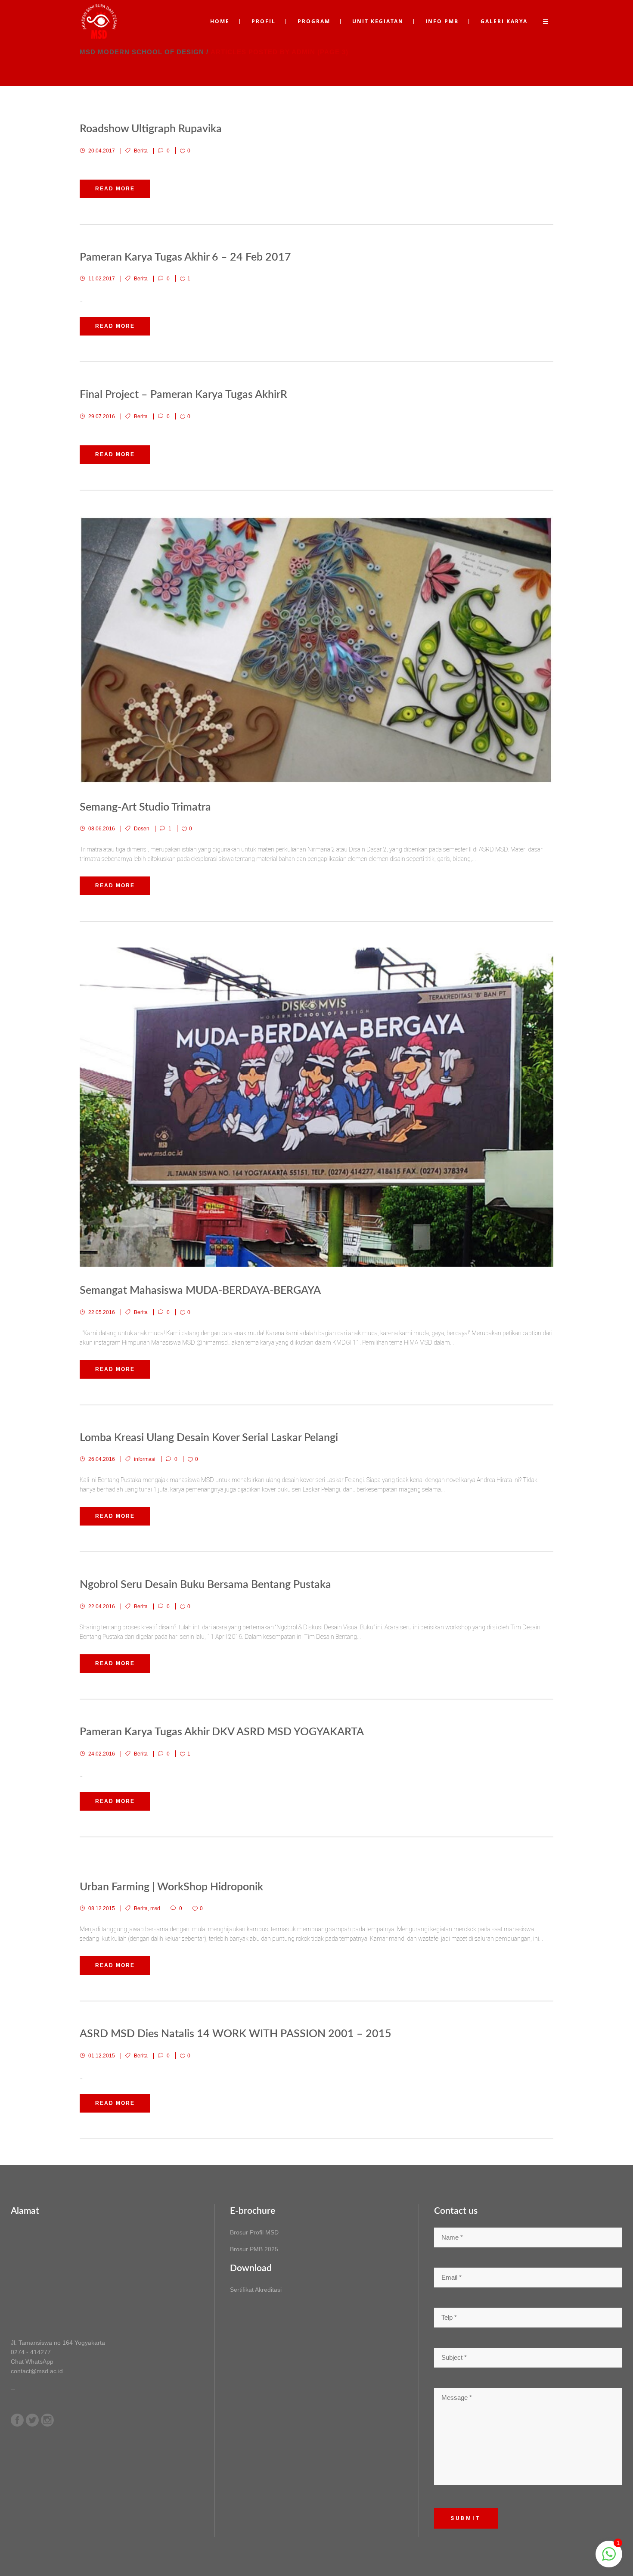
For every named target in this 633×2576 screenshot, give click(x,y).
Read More (115, 189)
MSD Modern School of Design (142, 52)
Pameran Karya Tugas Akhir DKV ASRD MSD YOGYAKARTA (222, 1732)
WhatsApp (39, 2362)
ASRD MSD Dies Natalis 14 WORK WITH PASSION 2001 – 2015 (236, 2034)
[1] (609, 2559)
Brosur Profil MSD (254, 2232)
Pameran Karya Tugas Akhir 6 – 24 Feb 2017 (185, 257)
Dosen (142, 829)
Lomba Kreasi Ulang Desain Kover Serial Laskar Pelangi (209, 1438)
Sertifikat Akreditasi (256, 2290)
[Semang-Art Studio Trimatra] (316, 650)
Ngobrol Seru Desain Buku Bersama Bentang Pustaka (205, 1585)
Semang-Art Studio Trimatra (145, 807)
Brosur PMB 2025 (254, 2249)
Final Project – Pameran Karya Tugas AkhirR (183, 395)
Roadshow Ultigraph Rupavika (151, 129)
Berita (141, 151)
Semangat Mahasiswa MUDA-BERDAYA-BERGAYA (200, 1291)
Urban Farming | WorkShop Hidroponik (171, 1887)
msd (155, 1908)
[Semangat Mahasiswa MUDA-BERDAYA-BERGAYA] (316, 1107)
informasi (145, 1459)
